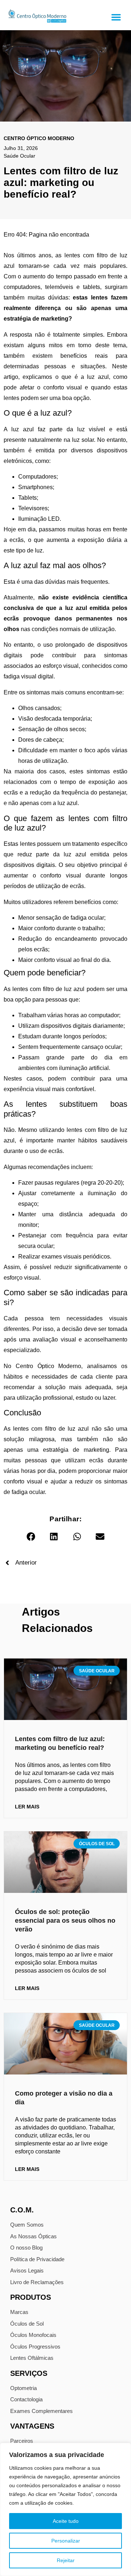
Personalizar (66, 2541)
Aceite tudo (66, 2521)
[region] (65, 2509)
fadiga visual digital (29, 676)
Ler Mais (27, 1807)
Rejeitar (66, 2560)
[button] (116, 17)
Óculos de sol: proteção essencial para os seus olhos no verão (65, 1921)
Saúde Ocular (19, 156)
